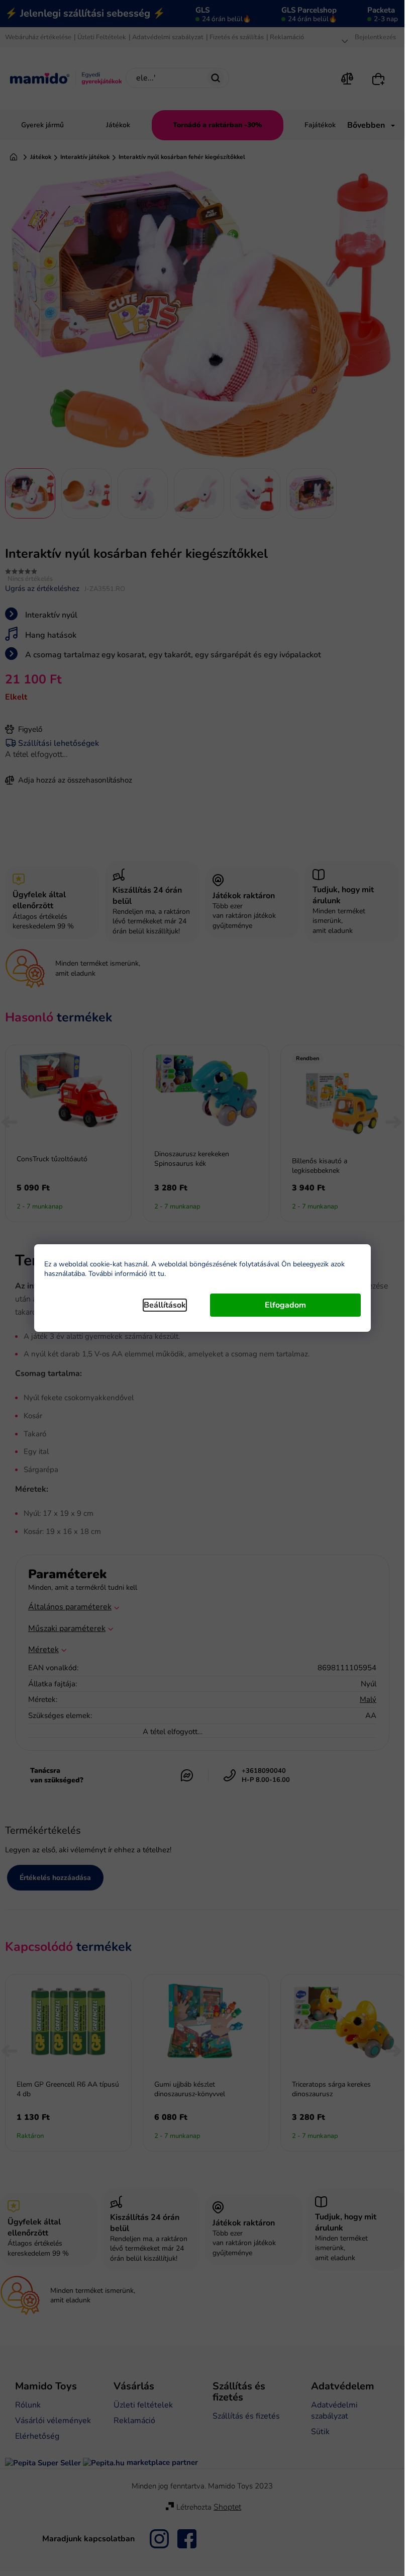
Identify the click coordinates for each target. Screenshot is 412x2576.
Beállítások (165, 1305)
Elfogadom (285, 1305)
